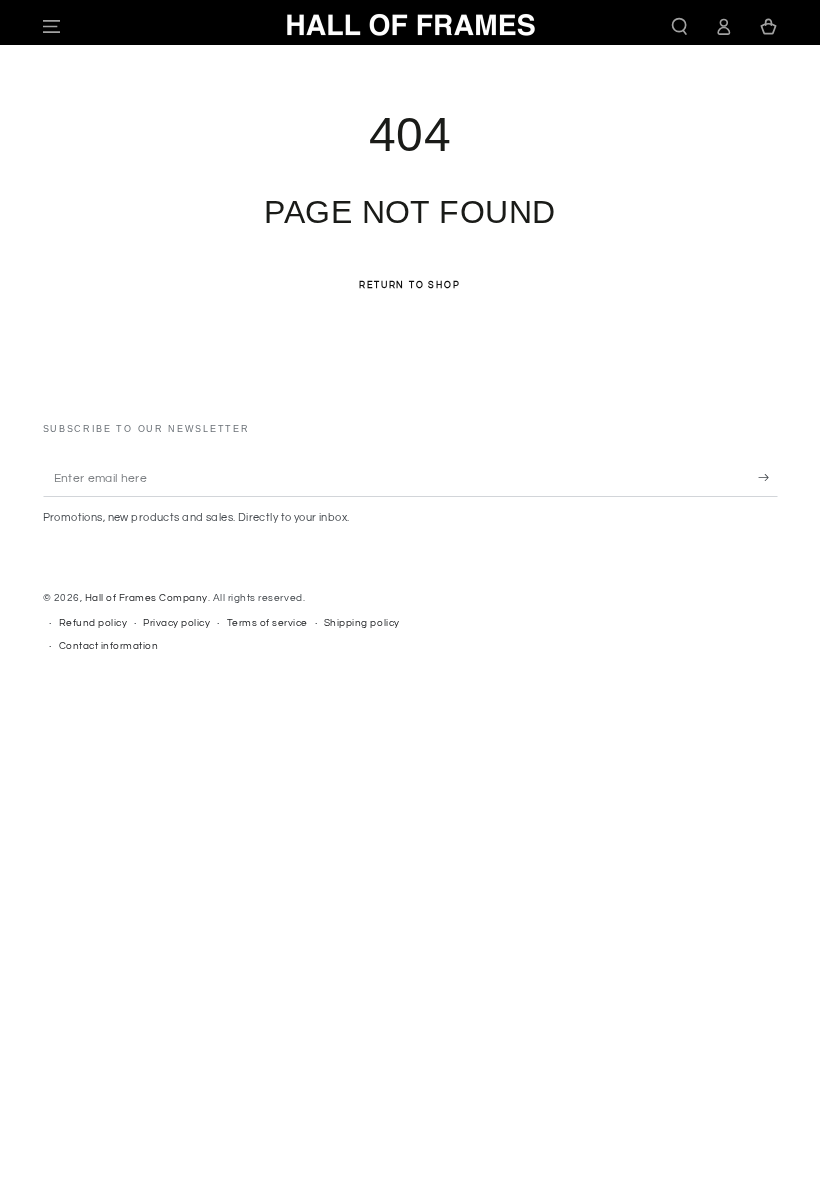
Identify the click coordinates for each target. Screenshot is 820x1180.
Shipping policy (362, 623)
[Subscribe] (768, 477)
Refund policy (93, 623)
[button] (680, 26)
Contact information (109, 646)
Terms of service (267, 623)
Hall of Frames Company (146, 598)
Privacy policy (176, 623)
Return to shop (409, 285)
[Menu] (52, 26)
